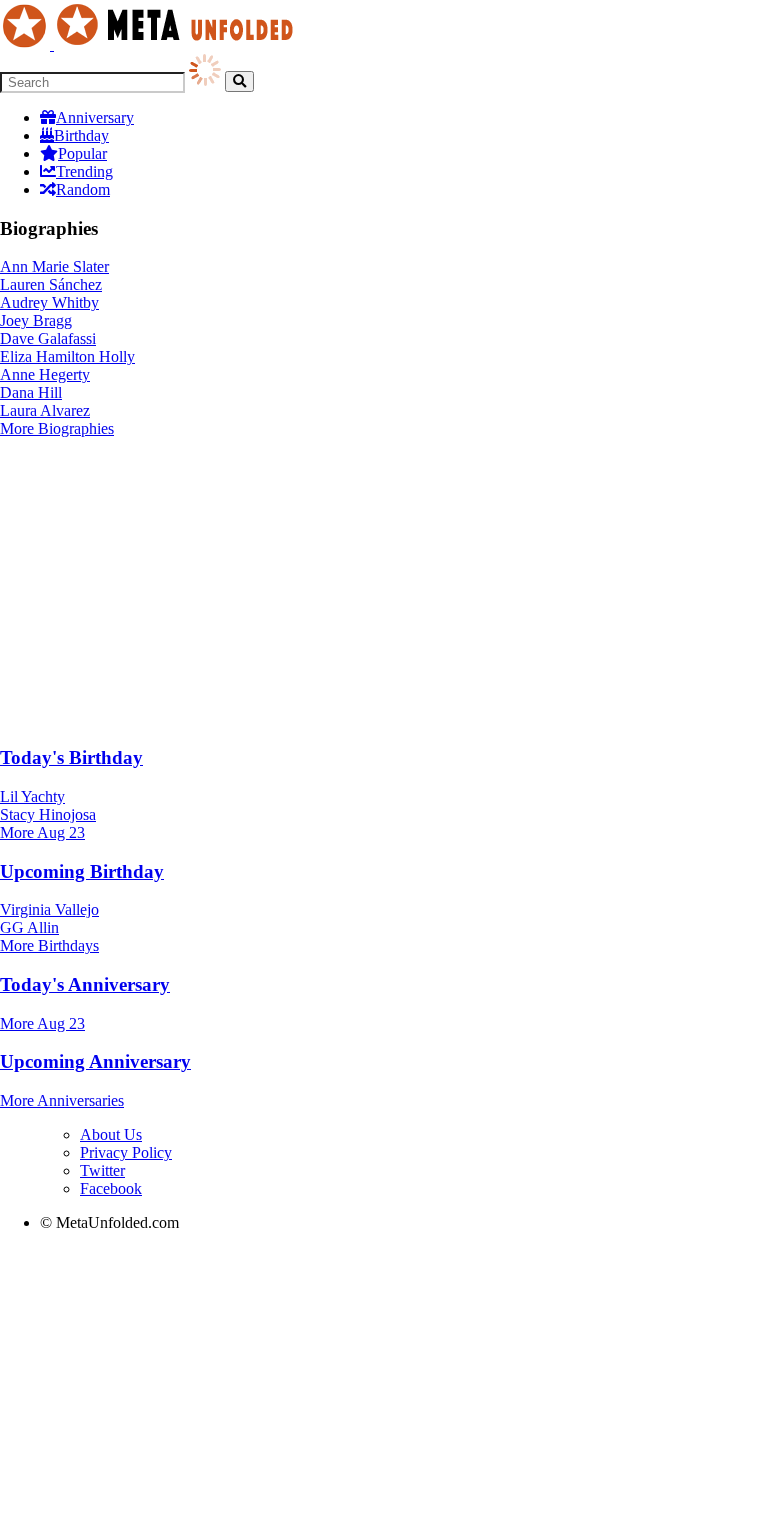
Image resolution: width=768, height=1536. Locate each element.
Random (83, 189)
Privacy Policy (126, 1152)
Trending (84, 171)
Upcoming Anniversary (95, 1061)
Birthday (81, 135)
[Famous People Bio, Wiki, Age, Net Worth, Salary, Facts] (152, 44)
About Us (111, 1134)
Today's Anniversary (85, 984)
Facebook (111, 1188)
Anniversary (95, 117)
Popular (82, 153)
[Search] (239, 81)
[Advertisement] (384, 588)
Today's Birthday (71, 757)
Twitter (102, 1170)
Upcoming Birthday (82, 871)
